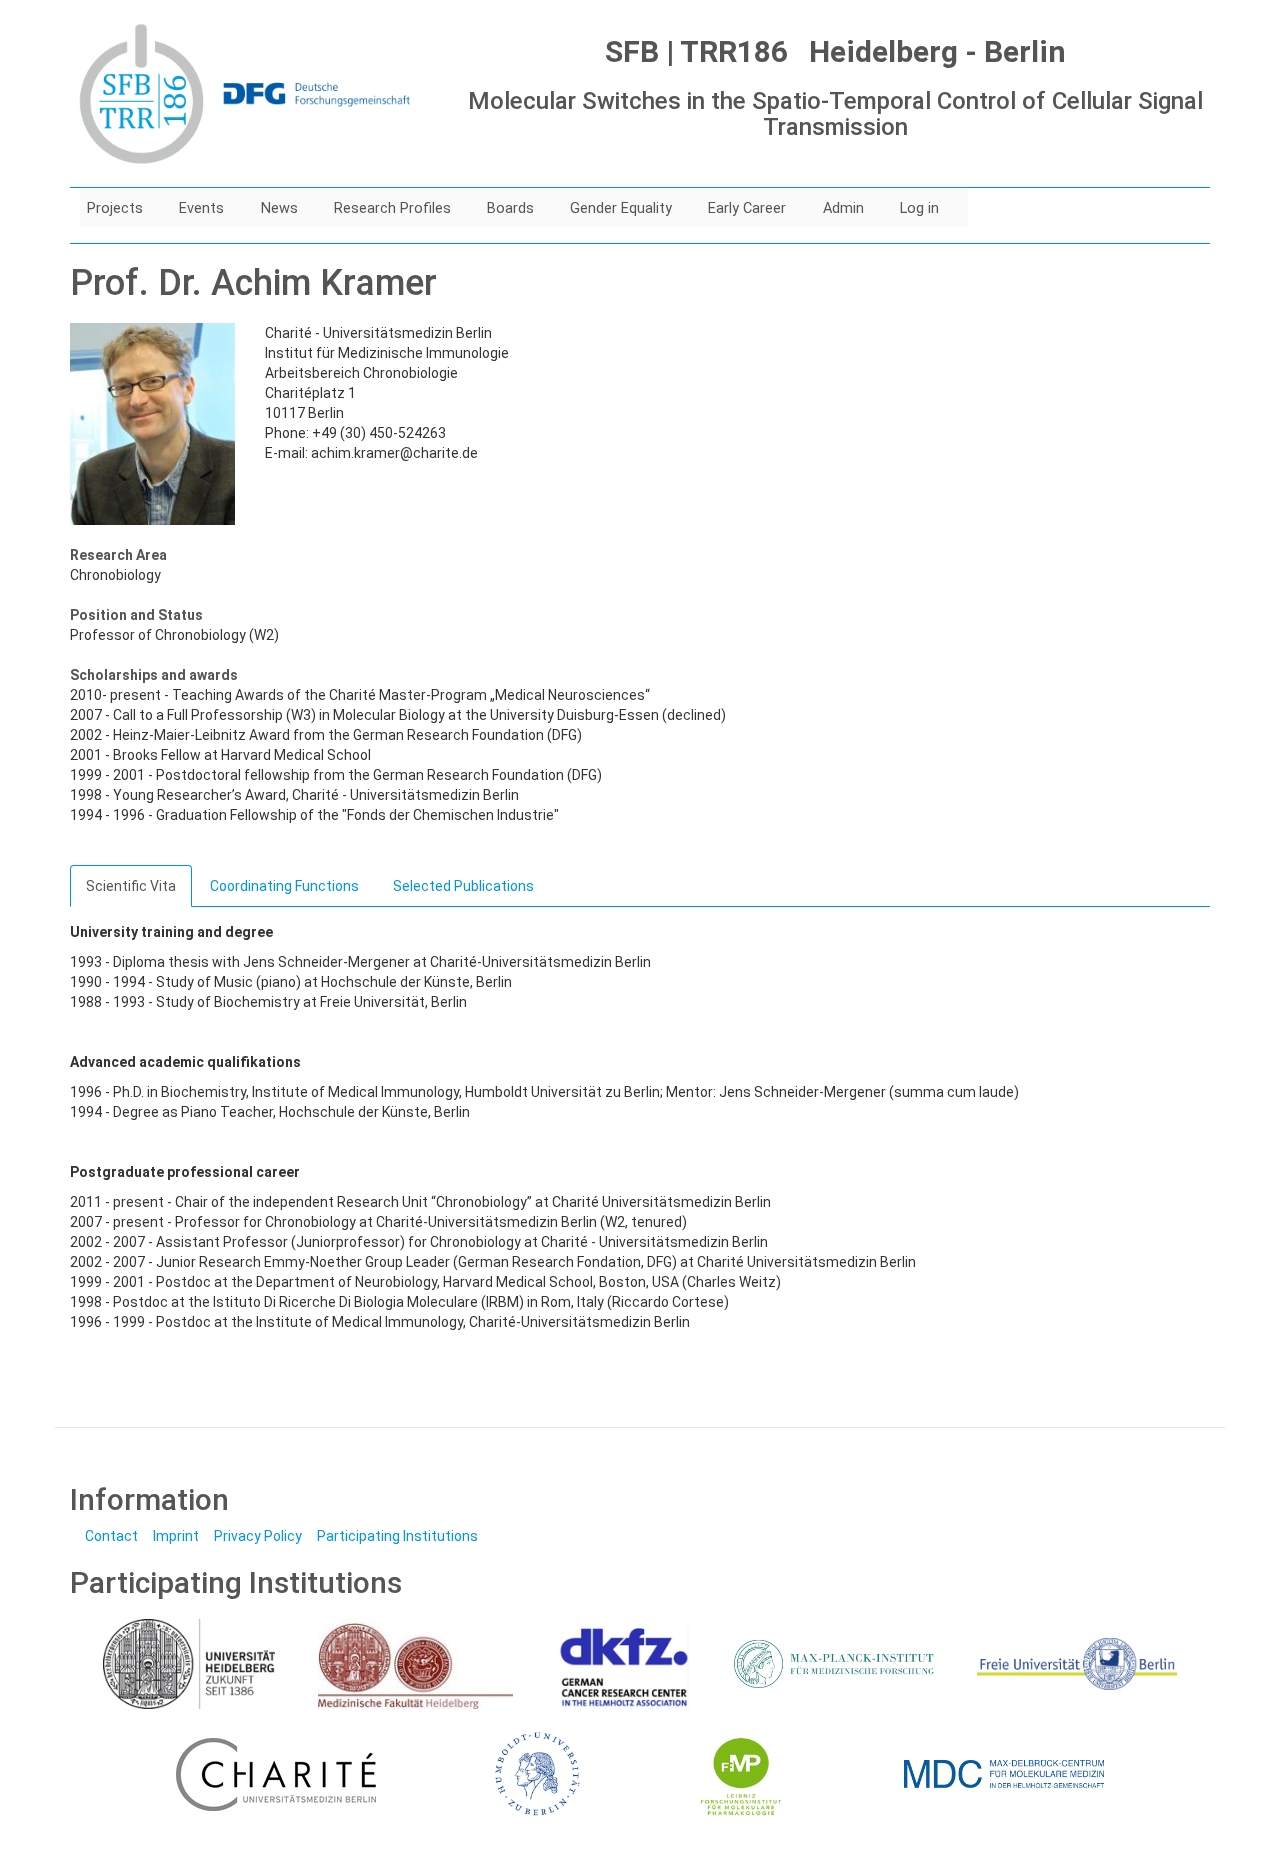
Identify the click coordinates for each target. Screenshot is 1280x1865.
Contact (111, 1536)
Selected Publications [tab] (463, 886)
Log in (919, 208)
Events (201, 208)
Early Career (747, 208)
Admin (843, 208)
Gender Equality (621, 208)
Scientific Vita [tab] (131, 886)
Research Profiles (392, 208)
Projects (115, 208)
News (279, 208)
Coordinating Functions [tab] (284, 886)
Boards (510, 208)
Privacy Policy (258, 1536)
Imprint (176, 1536)
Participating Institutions (397, 1536)
